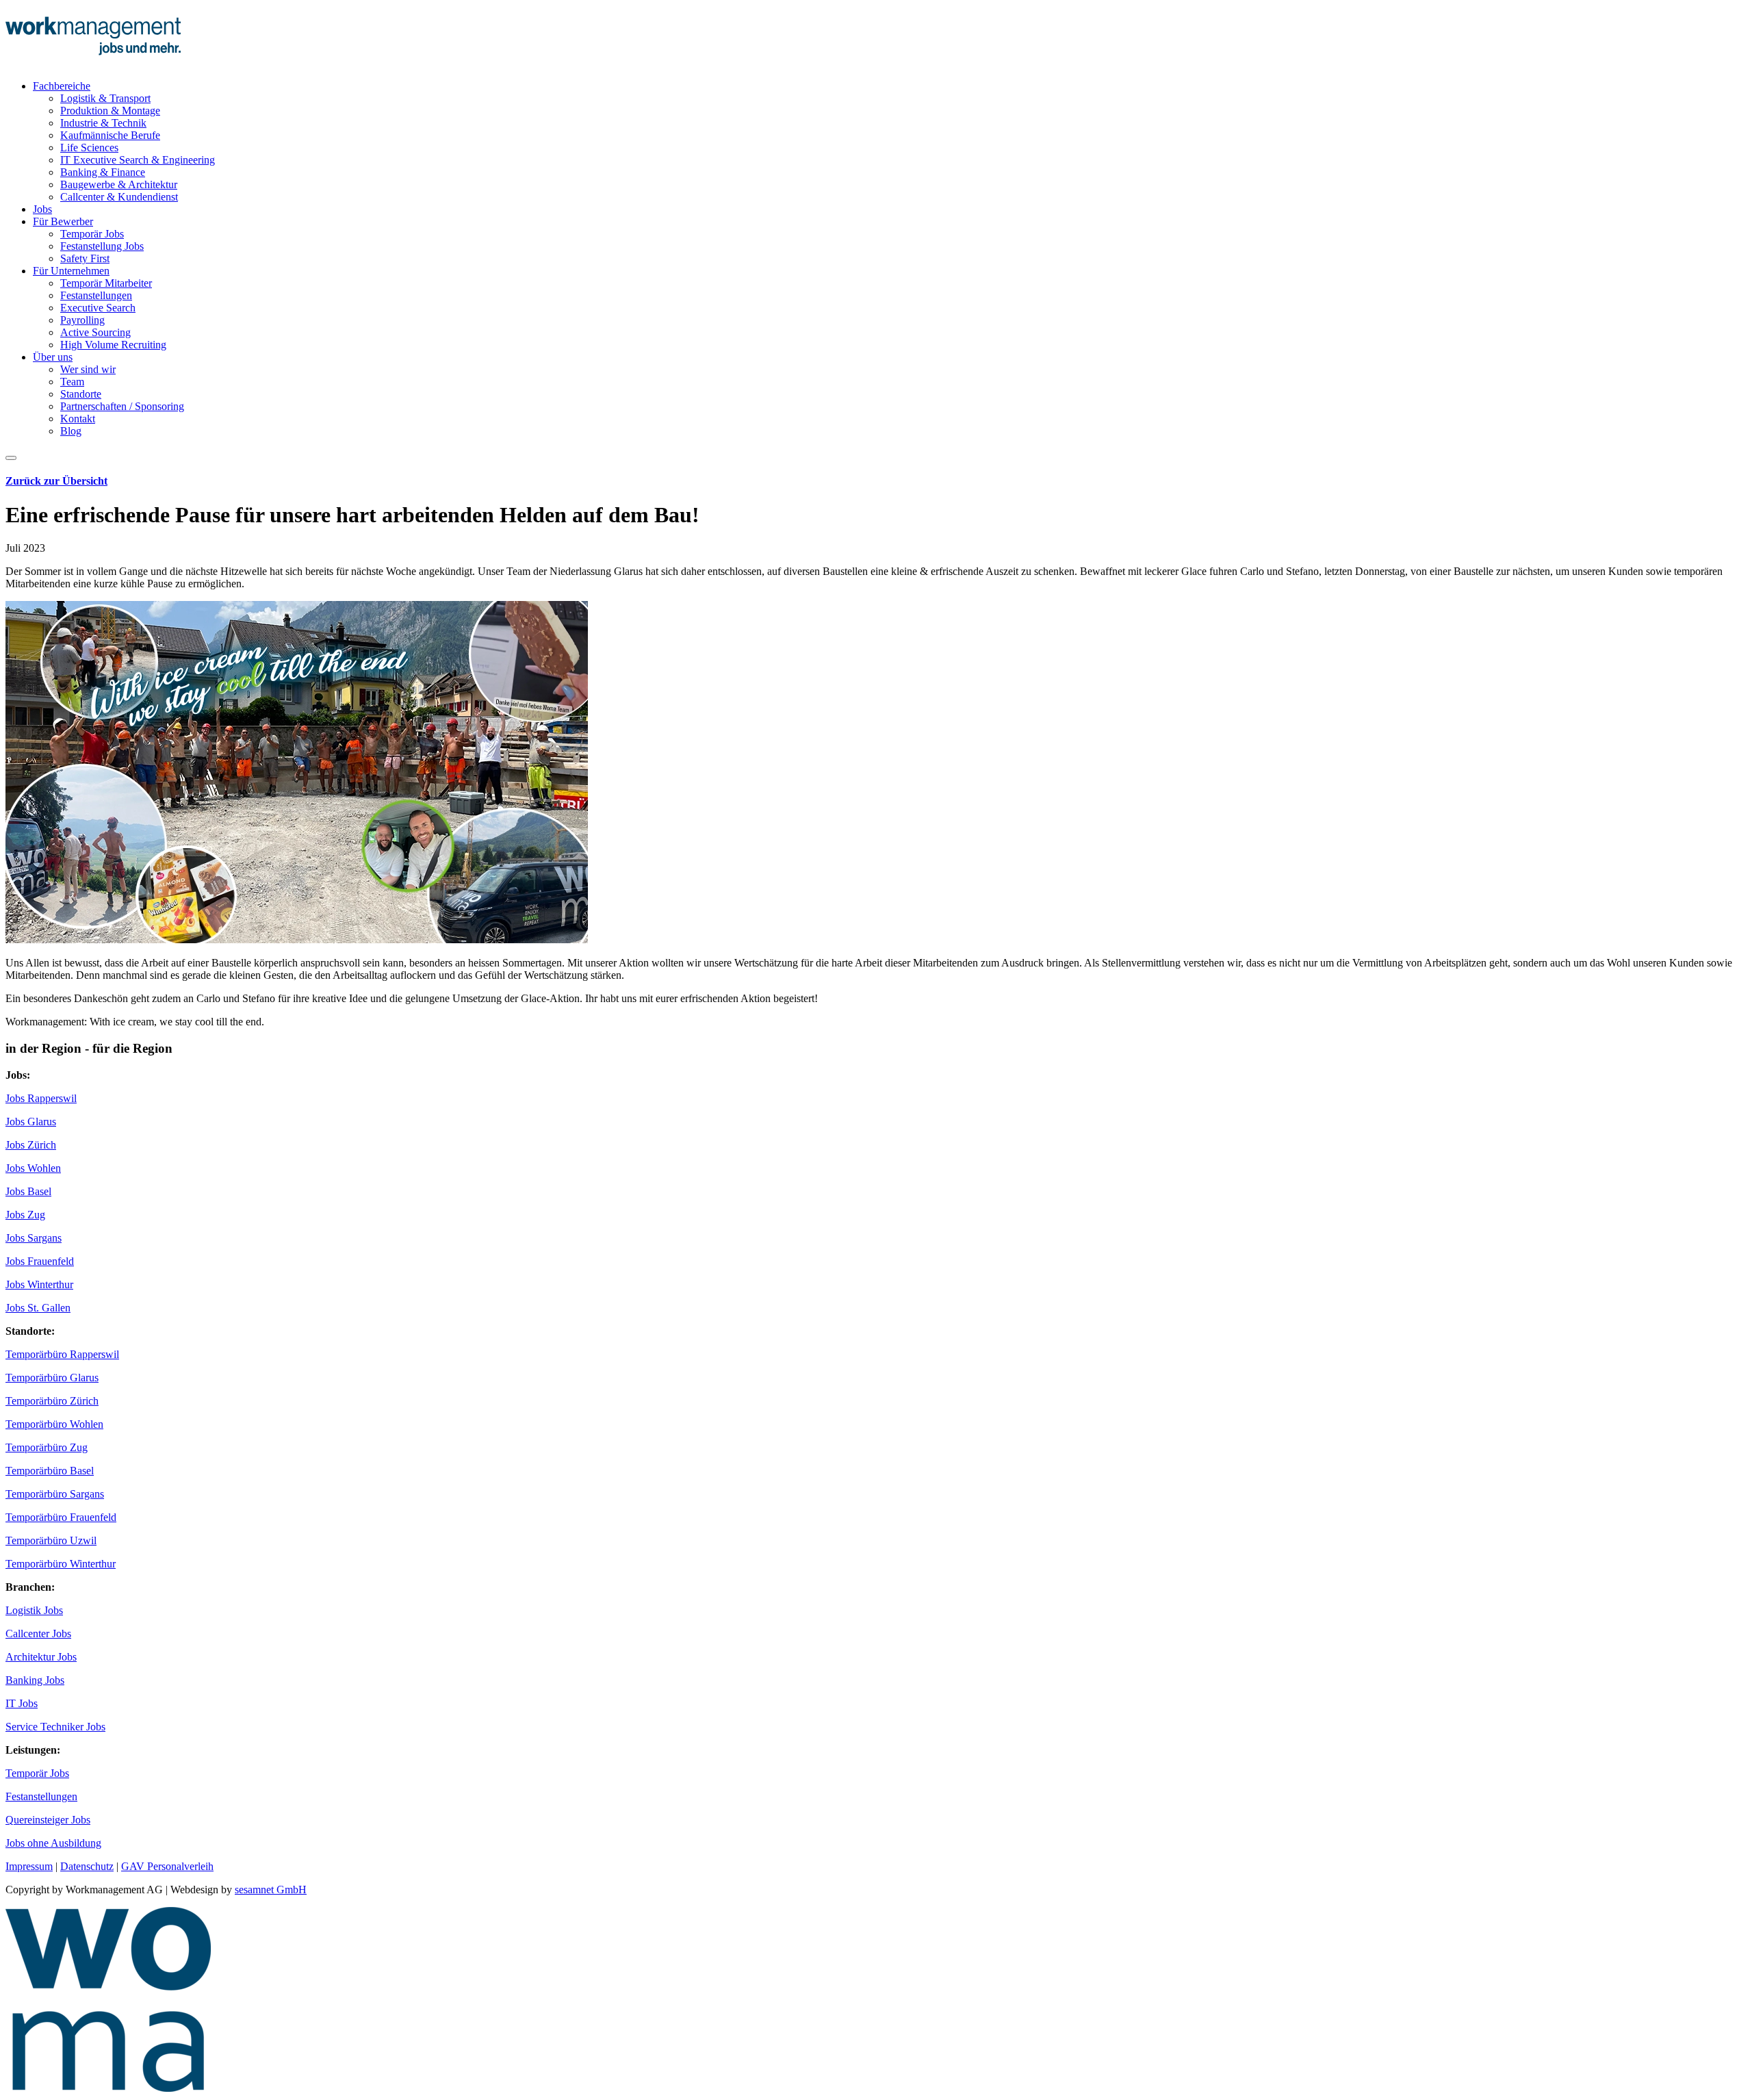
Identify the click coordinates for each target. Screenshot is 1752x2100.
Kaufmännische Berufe (110, 135)
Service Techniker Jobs (55, 1727)
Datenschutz (87, 1866)
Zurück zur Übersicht (56, 481)
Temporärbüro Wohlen (54, 1424)
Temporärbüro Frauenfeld (61, 1517)
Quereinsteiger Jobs (48, 1820)
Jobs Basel (28, 1191)
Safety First (85, 258)
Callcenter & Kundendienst (119, 197)
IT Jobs (22, 1703)
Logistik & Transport (105, 98)
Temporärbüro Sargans (55, 1494)
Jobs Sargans (34, 1238)
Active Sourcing (95, 332)
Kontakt (78, 419)
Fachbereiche (62, 86)
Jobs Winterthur (39, 1284)
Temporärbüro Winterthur (61, 1564)
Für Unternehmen (71, 271)
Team (72, 382)
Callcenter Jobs (38, 1634)
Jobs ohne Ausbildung (53, 1843)
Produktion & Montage (110, 111)
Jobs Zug (25, 1215)
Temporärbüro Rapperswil (62, 1354)
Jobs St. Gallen (38, 1308)
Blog (71, 431)
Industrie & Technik (103, 123)
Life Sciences (89, 148)
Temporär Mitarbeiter (106, 283)
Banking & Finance (103, 172)
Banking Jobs (35, 1680)
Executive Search (98, 308)
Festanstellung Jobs (102, 246)
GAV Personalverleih (167, 1866)
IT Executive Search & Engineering (138, 160)
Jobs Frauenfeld (40, 1261)
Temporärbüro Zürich (52, 1401)
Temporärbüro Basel (50, 1471)
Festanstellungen (96, 295)
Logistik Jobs (34, 1610)
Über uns (53, 357)
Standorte (81, 394)
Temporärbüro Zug (47, 1447)
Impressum (29, 1866)
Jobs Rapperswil (41, 1098)
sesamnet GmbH (271, 1890)
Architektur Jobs (41, 1657)
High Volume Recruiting (113, 345)
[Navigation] (11, 458)
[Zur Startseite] (93, 63)
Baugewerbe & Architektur (119, 184)
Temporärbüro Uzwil (51, 1540)
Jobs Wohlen (33, 1168)
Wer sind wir (88, 369)
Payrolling (82, 320)
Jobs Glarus (31, 1122)
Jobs (42, 209)
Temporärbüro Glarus (52, 1378)
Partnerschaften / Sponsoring (122, 406)
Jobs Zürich (31, 1145)
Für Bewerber (63, 221)
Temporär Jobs (92, 234)
